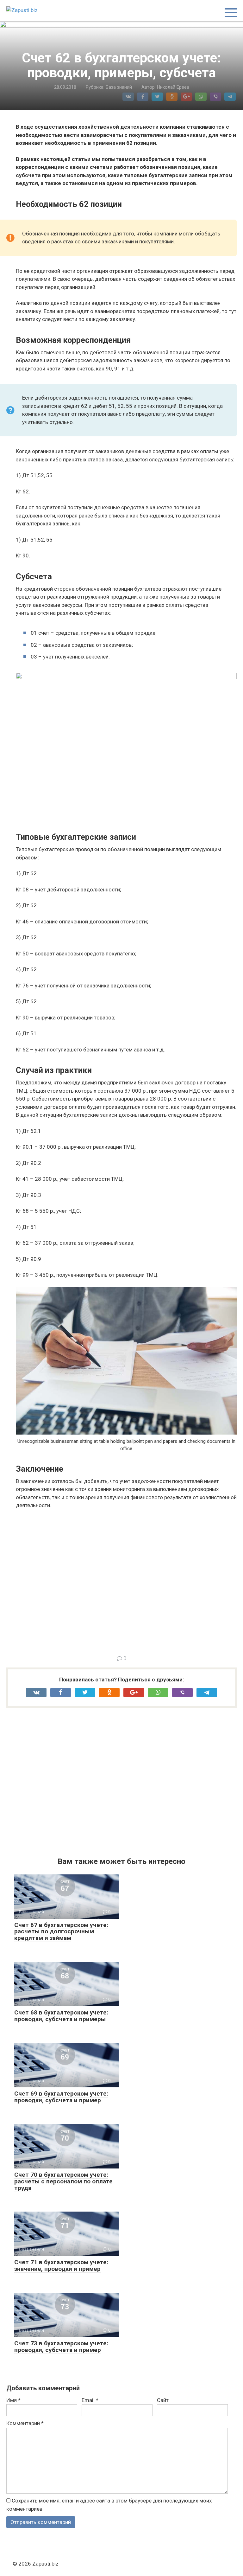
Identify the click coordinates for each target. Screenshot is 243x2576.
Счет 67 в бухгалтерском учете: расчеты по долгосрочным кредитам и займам (61, 1932)
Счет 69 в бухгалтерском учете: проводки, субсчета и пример (61, 2097)
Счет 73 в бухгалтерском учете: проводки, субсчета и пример (61, 2347)
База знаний (119, 87)
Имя (13, 2400)
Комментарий (25, 2423)
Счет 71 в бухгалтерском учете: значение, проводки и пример (61, 2265)
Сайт (163, 2400)
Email (90, 2400)
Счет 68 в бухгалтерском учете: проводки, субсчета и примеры (61, 2016)
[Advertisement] (126, 1581)
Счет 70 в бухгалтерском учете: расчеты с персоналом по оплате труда (63, 2181)
